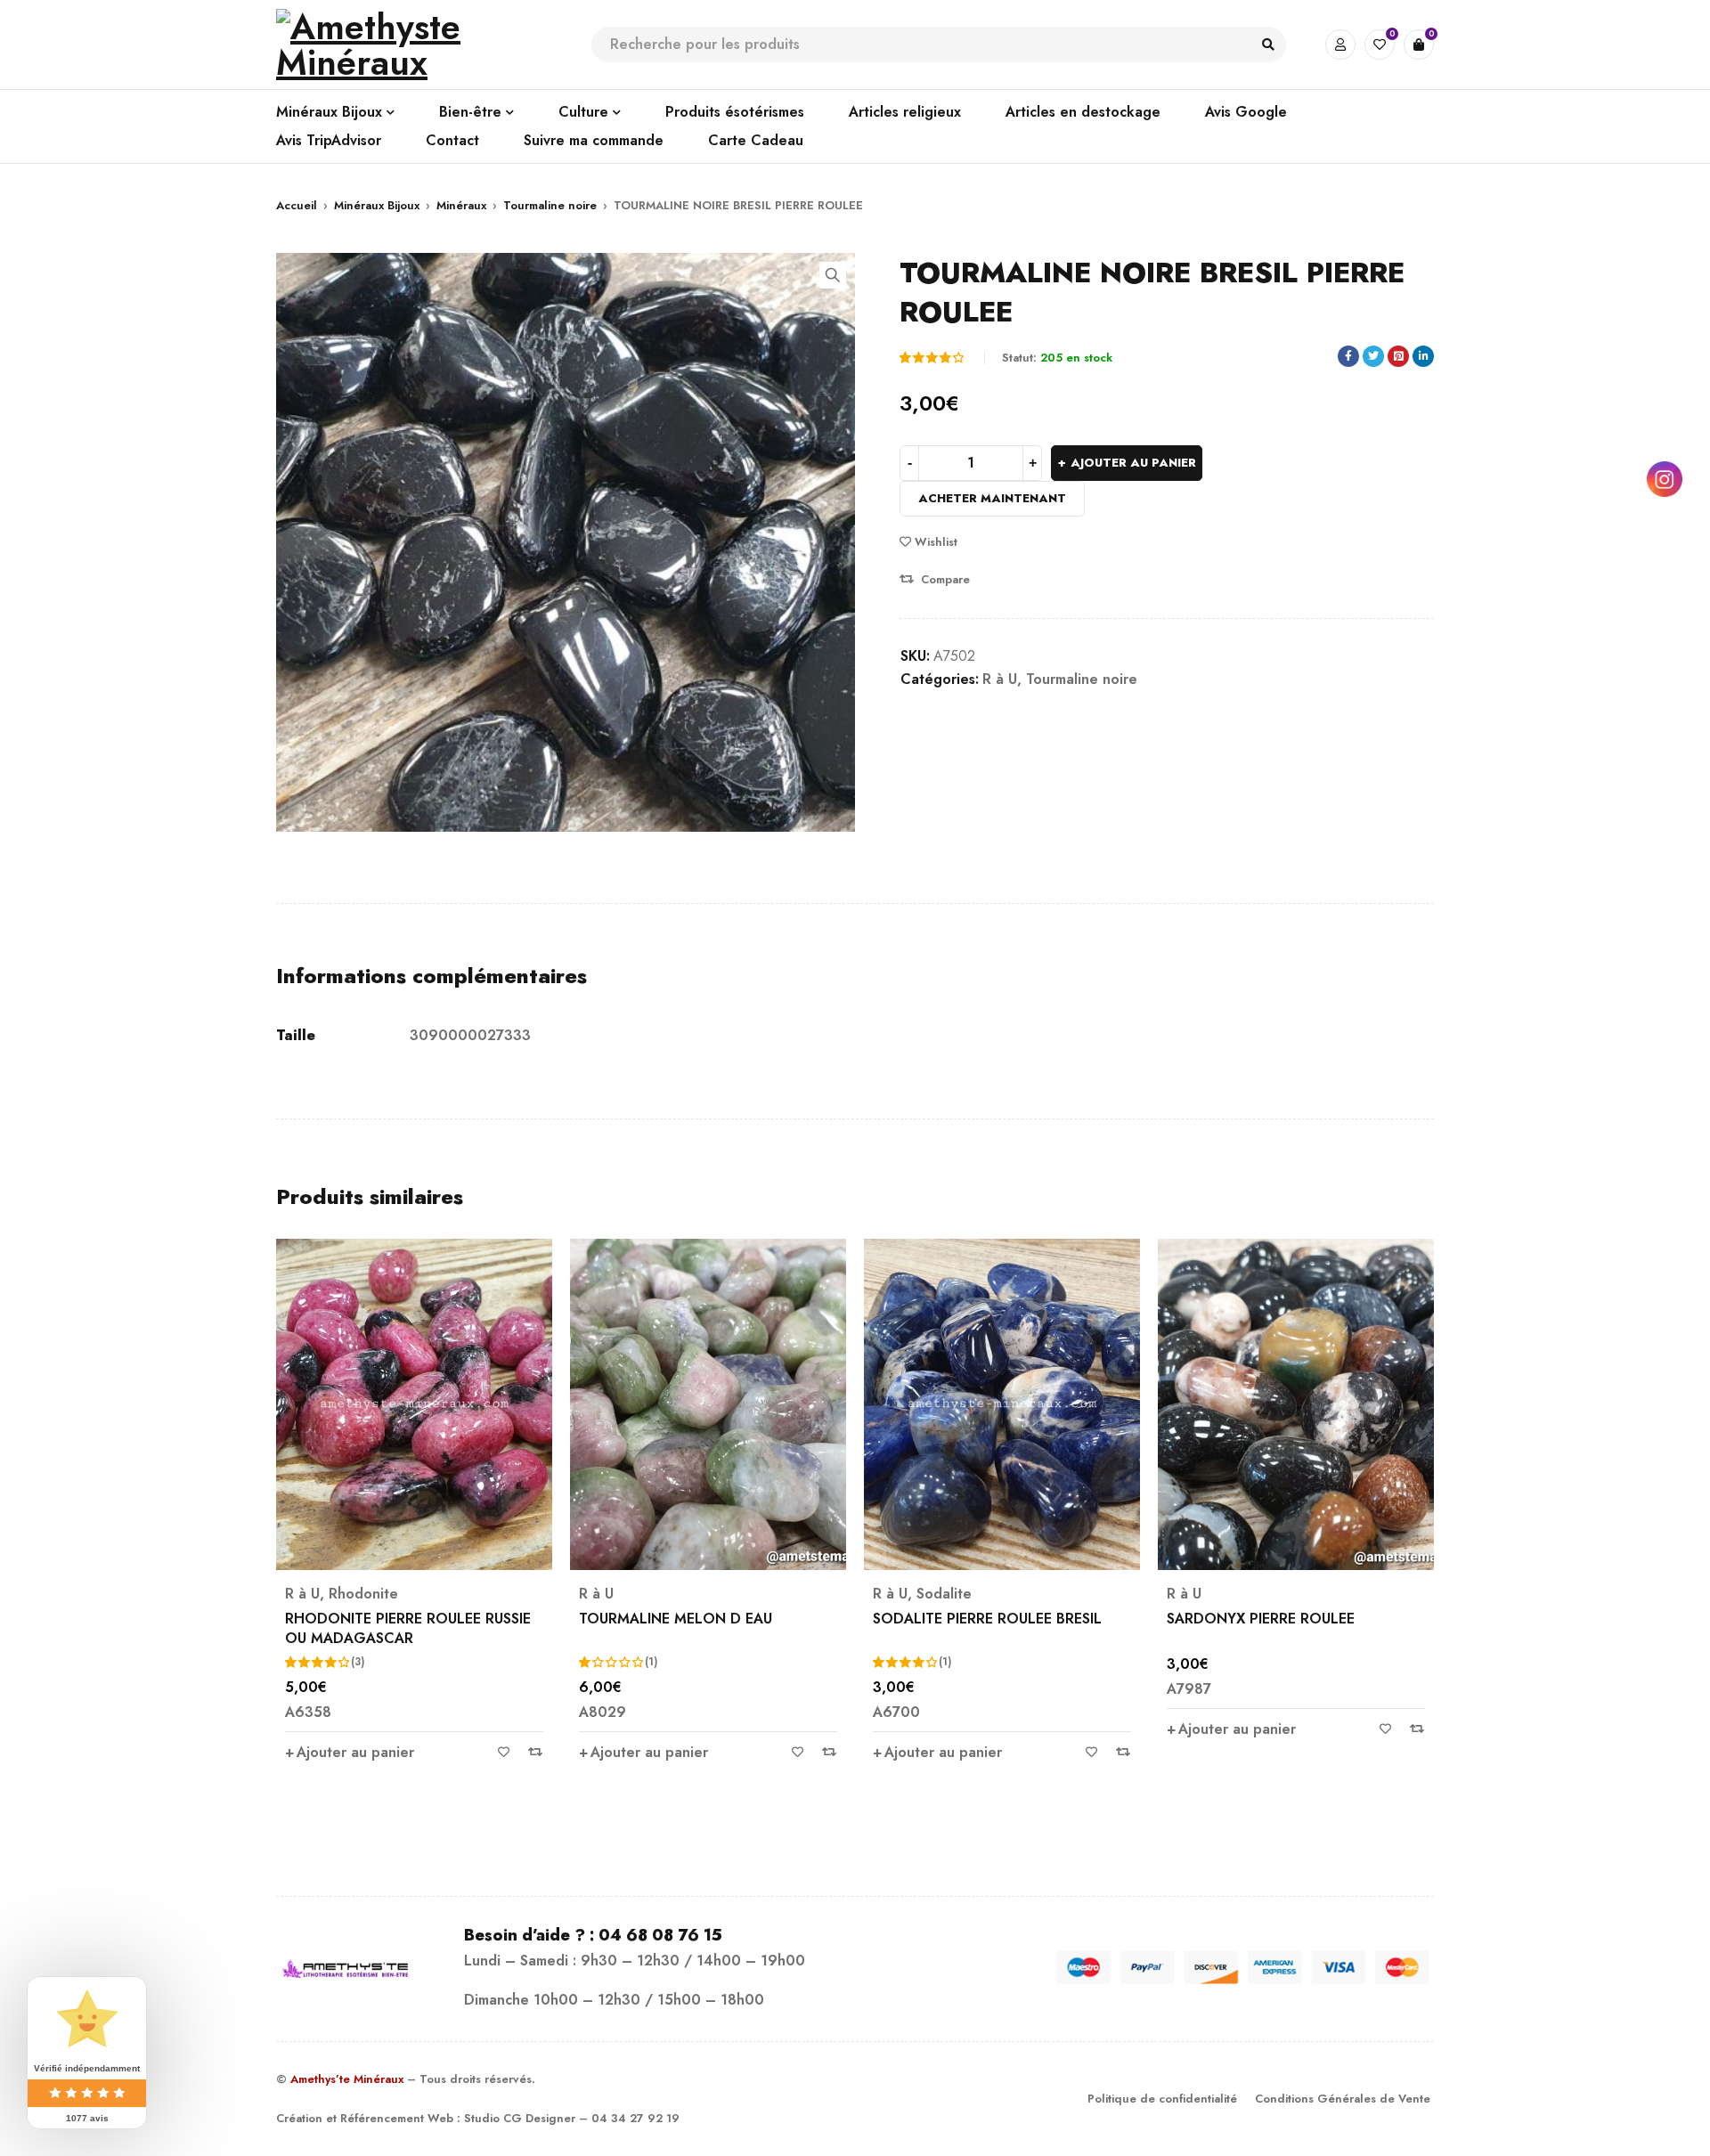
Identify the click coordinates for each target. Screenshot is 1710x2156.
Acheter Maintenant (992, 498)
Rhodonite (363, 1594)
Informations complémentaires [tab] (432, 976)
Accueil (297, 205)
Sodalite (944, 1594)
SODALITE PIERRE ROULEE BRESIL (987, 1619)
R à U (1000, 679)
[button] (833, 275)
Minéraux (461, 205)
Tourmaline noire (550, 205)
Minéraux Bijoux (377, 205)
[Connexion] (1340, 45)
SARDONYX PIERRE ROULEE (1261, 1619)
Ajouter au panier (1133, 463)
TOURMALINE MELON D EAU (676, 1619)
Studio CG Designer (520, 2118)
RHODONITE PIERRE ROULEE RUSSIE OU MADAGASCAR (408, 1628)
